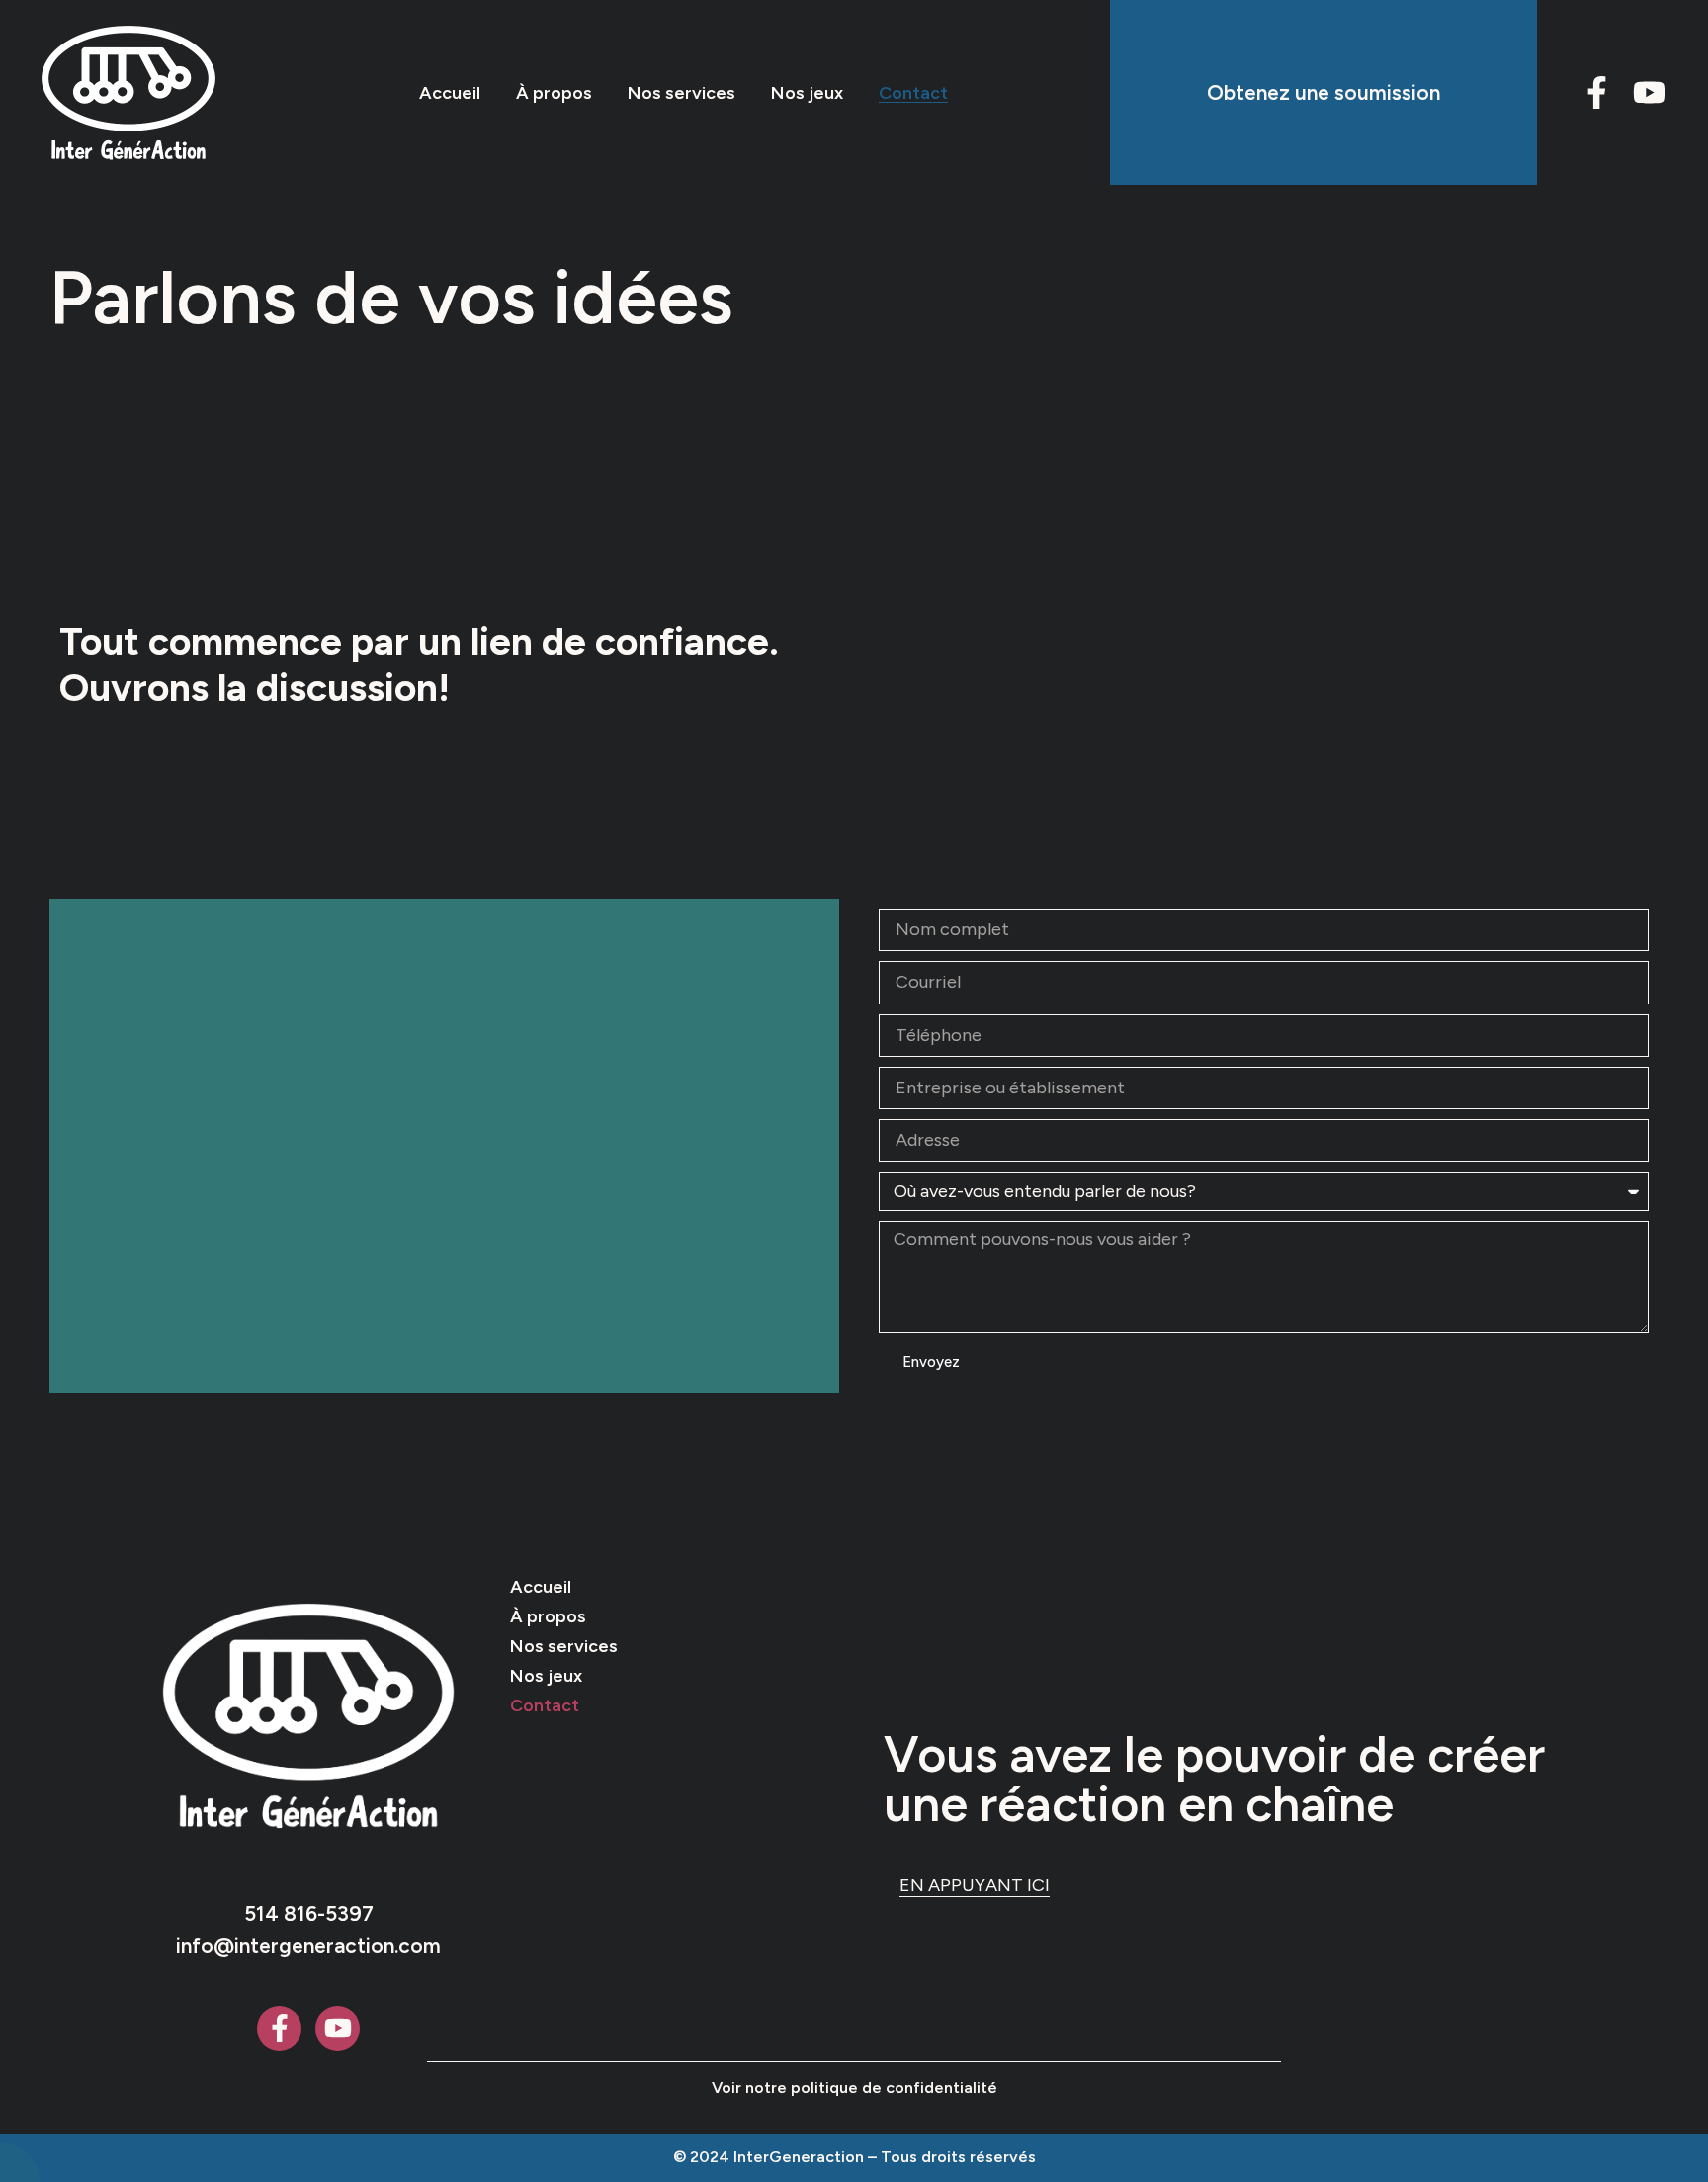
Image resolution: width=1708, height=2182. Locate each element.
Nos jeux (807, 93)
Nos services (682, 93)
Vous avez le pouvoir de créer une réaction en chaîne (1214, 1779)
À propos (554, 93)
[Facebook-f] (1597, 92)
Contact (913, 93)
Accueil (450, 93)
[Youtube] (1649, 92)
